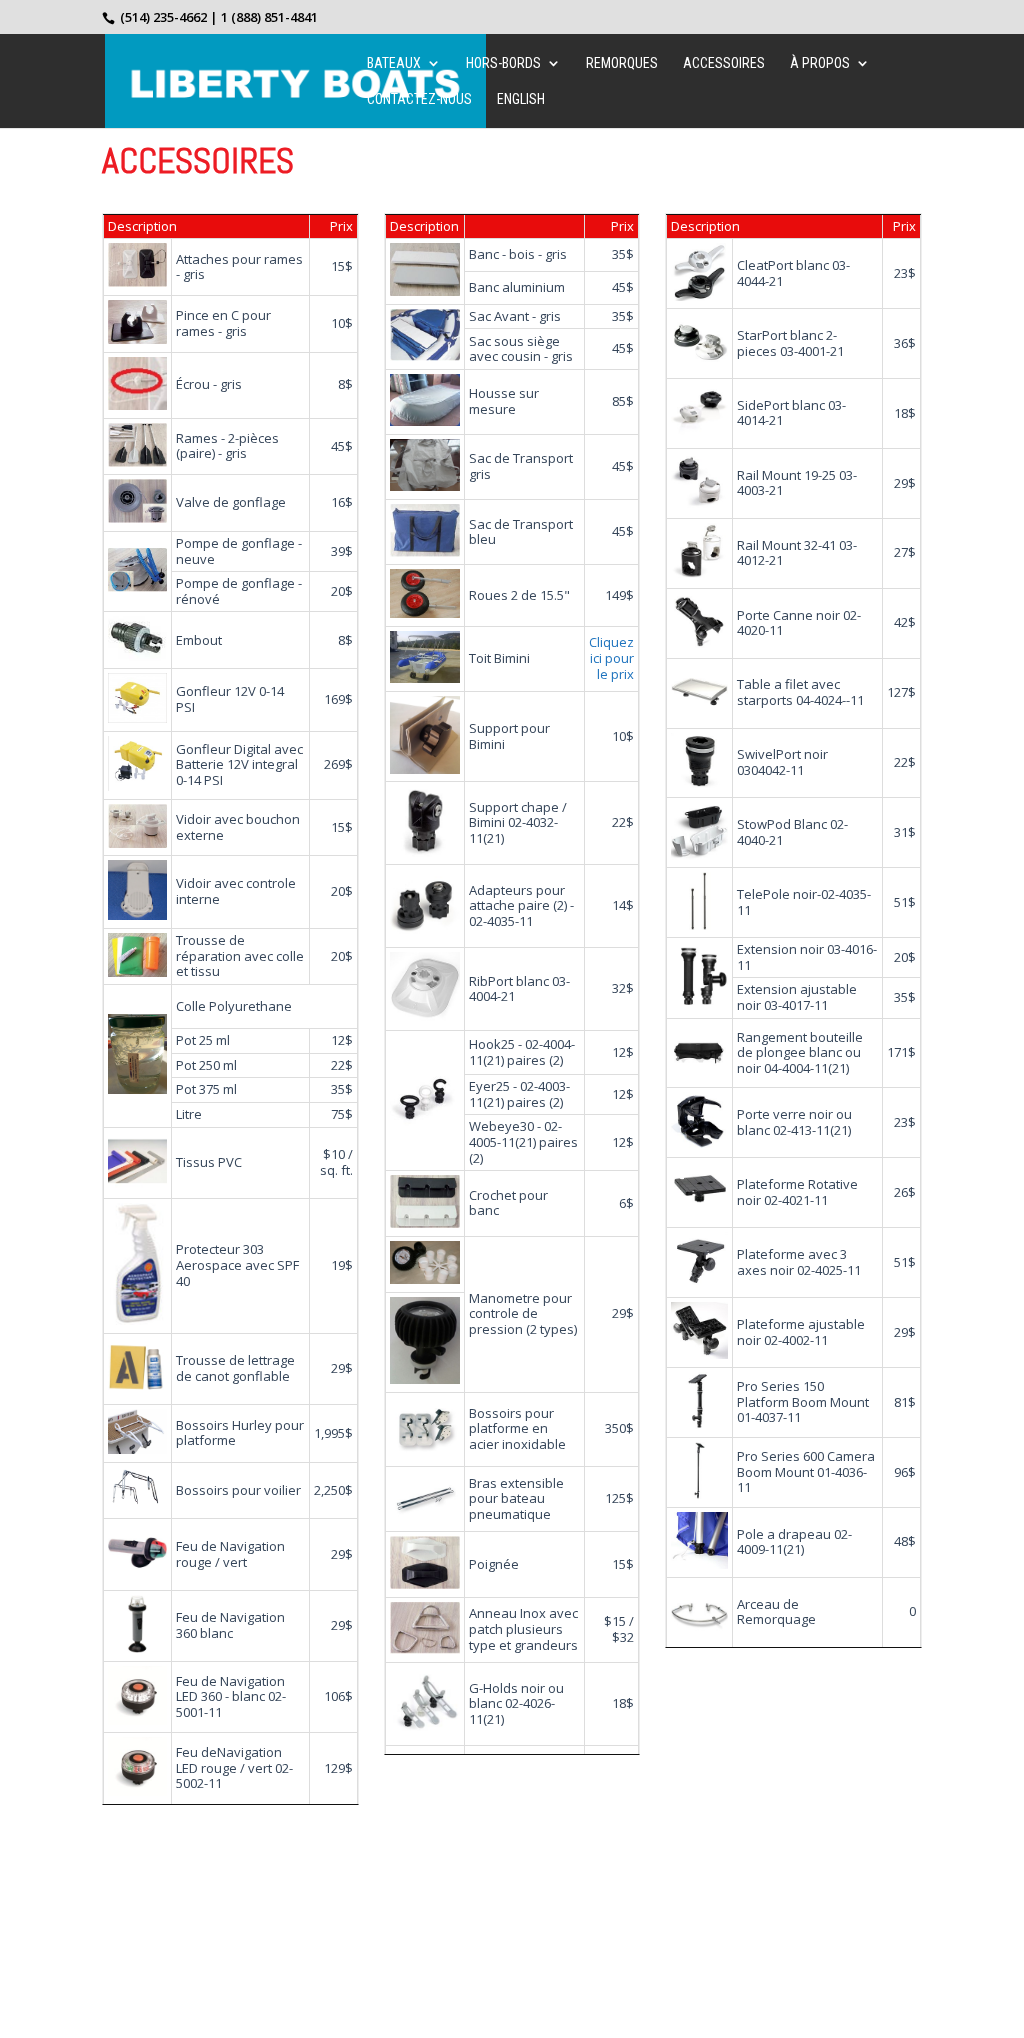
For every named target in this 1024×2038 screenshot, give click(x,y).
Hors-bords (503, 63)
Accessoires (724, 63)
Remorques (622, 63)
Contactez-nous (419, 99)
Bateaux (394, 63)
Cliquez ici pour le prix (611, 657)
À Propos (820, 63)
